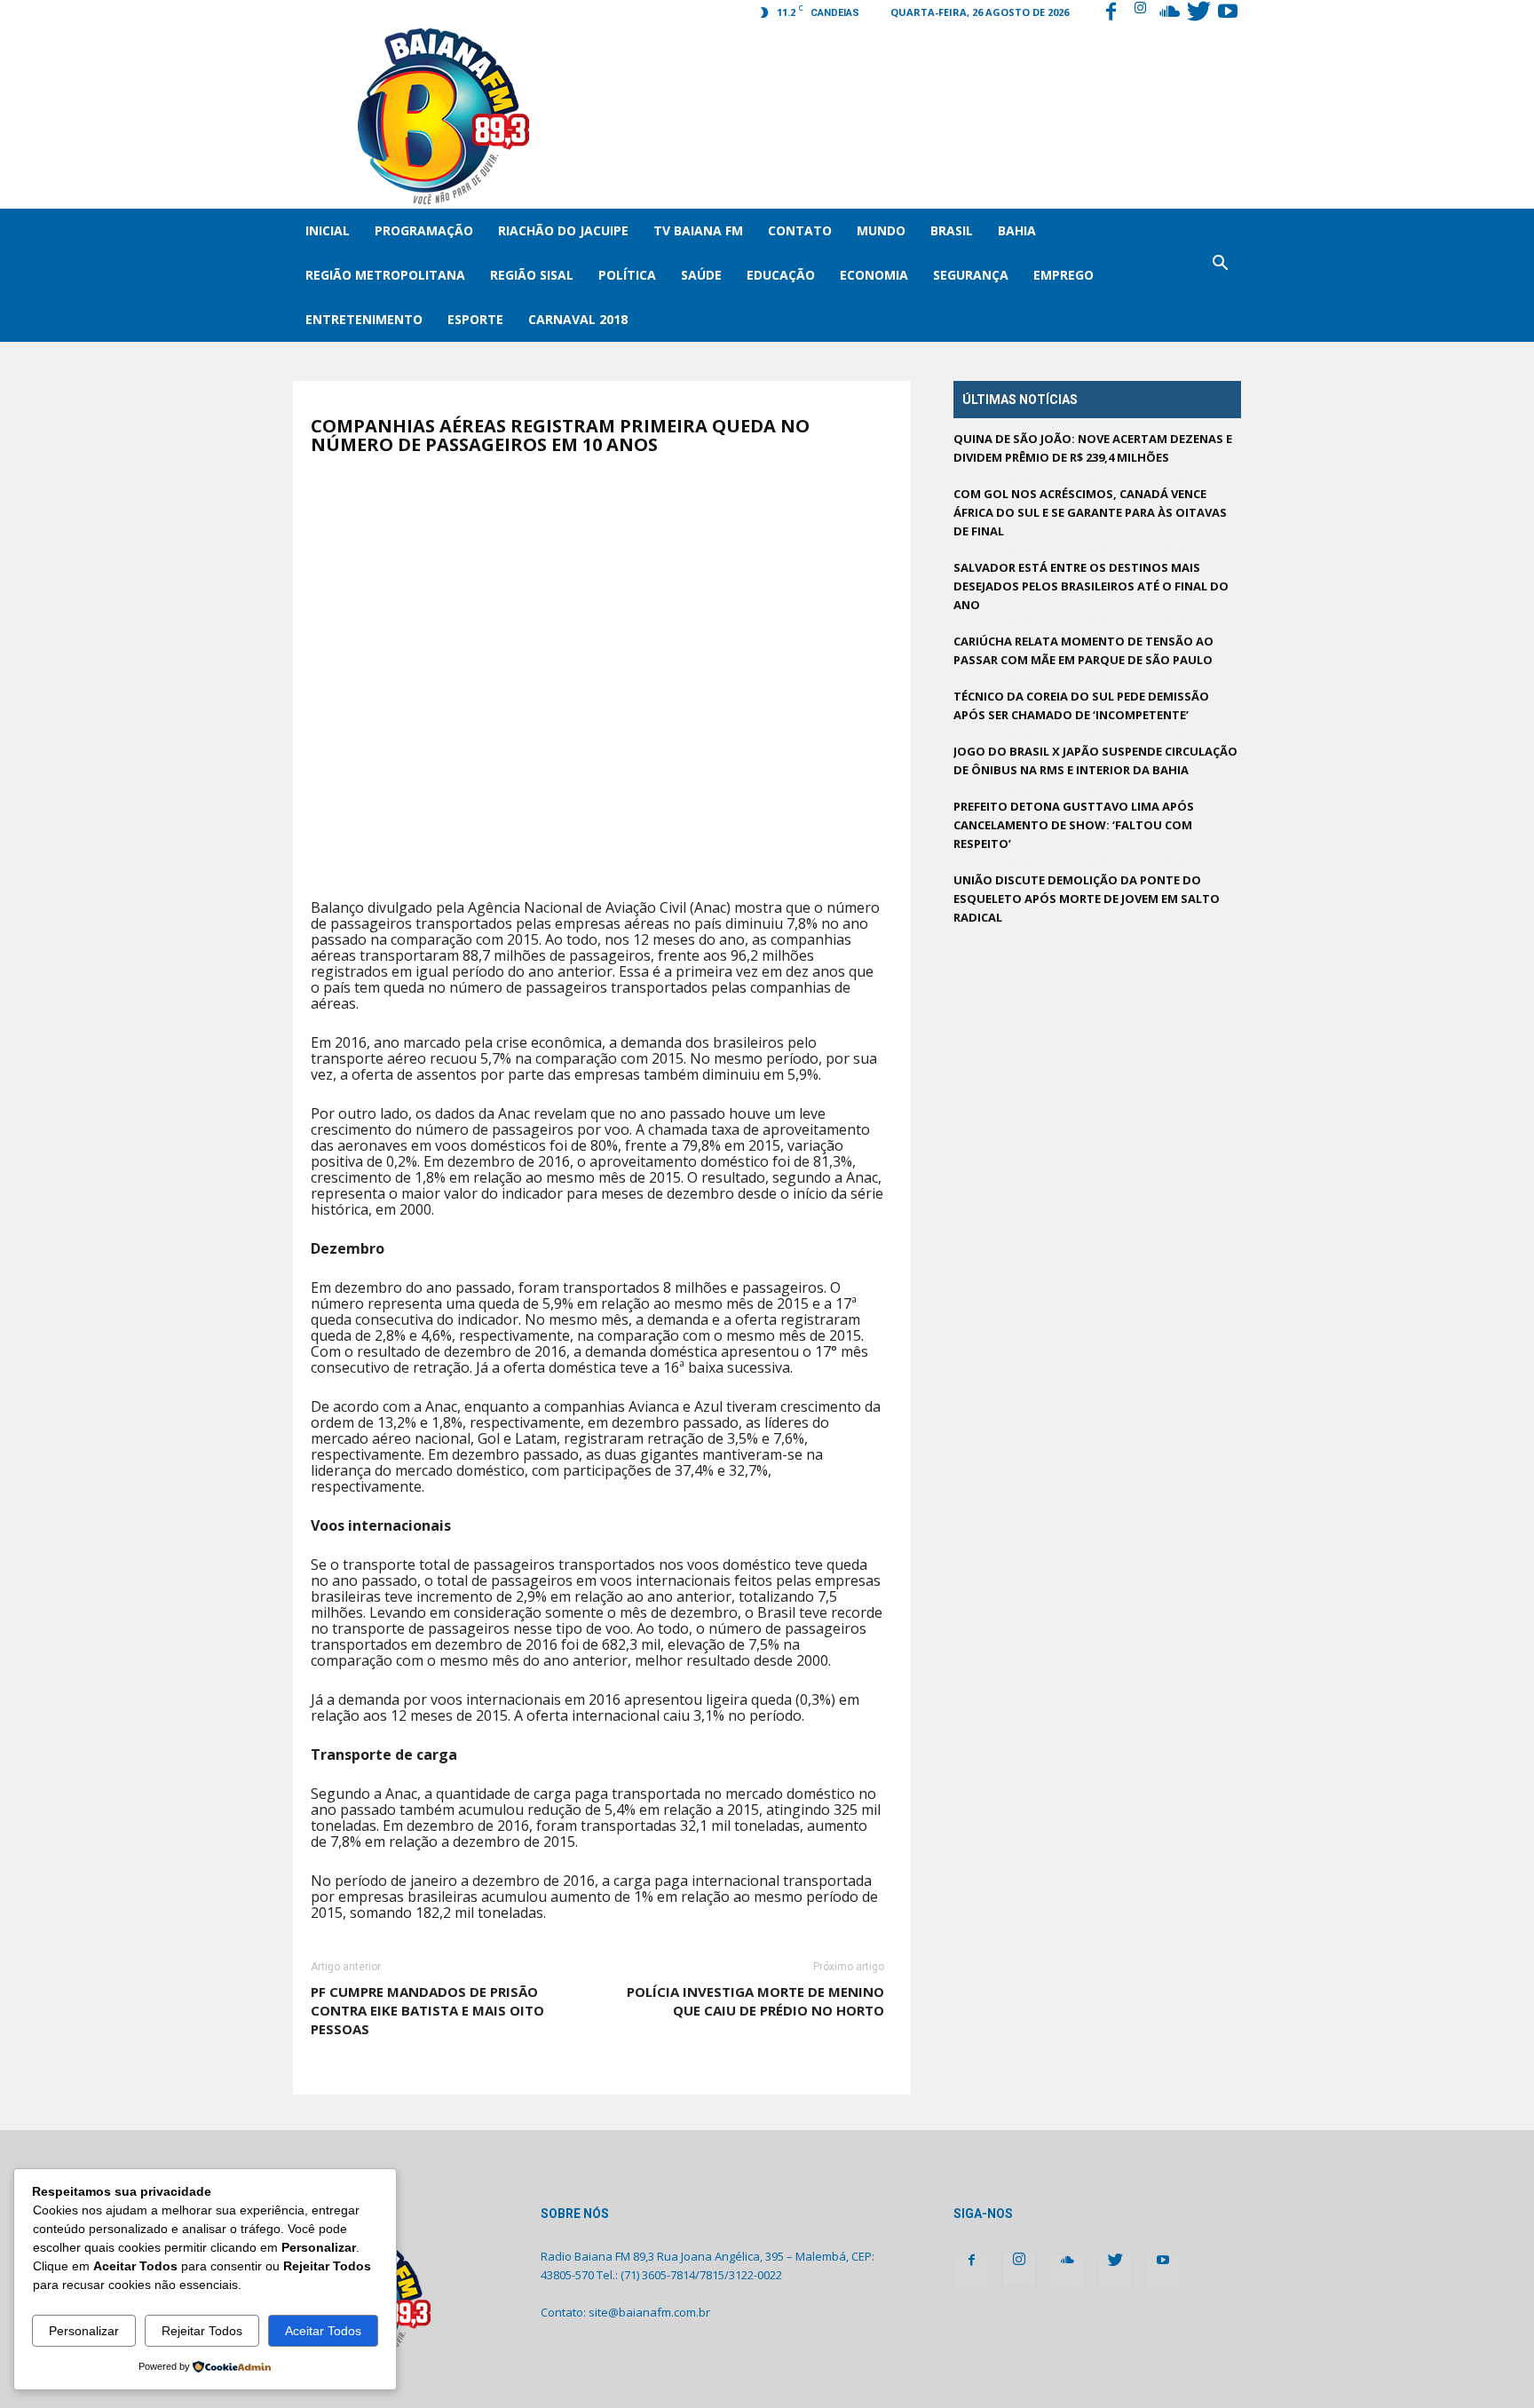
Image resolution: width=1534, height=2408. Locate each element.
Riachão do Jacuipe (563, 230)
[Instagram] (1140, 13)
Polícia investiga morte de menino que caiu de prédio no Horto (755, 2001)
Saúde (701, 275)
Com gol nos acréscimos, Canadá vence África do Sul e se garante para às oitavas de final (1090, 512)
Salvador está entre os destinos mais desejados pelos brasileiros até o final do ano (1091, 586)
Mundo (881, 230)
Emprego (1064, 275)
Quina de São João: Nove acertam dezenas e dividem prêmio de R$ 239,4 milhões (1093, 448)
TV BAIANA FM (698, 230)
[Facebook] (1111, 13)
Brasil (952, 230)
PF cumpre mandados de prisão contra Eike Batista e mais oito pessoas (427, 2010)
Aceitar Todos (323, 2331)
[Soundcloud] (1169, 13)
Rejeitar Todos (202, 2331)
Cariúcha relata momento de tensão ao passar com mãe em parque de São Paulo (1083, 650)
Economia (874, 275)
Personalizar (84, 2331)
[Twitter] (1198, 13)
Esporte (475, 319)
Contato (800, 230)
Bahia (1017, 230)
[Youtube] (1228, 13)
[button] (1220, 275)
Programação (424, 230)
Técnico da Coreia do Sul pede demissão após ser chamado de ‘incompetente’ (1081, 705)
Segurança (971, 275)
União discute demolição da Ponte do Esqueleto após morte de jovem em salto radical (1087, 899)
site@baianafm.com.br (649, 2312)
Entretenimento (364, 319)
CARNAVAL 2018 (578, 319)
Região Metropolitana (385, 275)
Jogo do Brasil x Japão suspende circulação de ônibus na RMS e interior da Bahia (1095, 760)
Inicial (328, 230)
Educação (781, 275)
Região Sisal (532, 275)
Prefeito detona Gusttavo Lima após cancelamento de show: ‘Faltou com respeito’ (1074, 825)
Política (627, 275)
